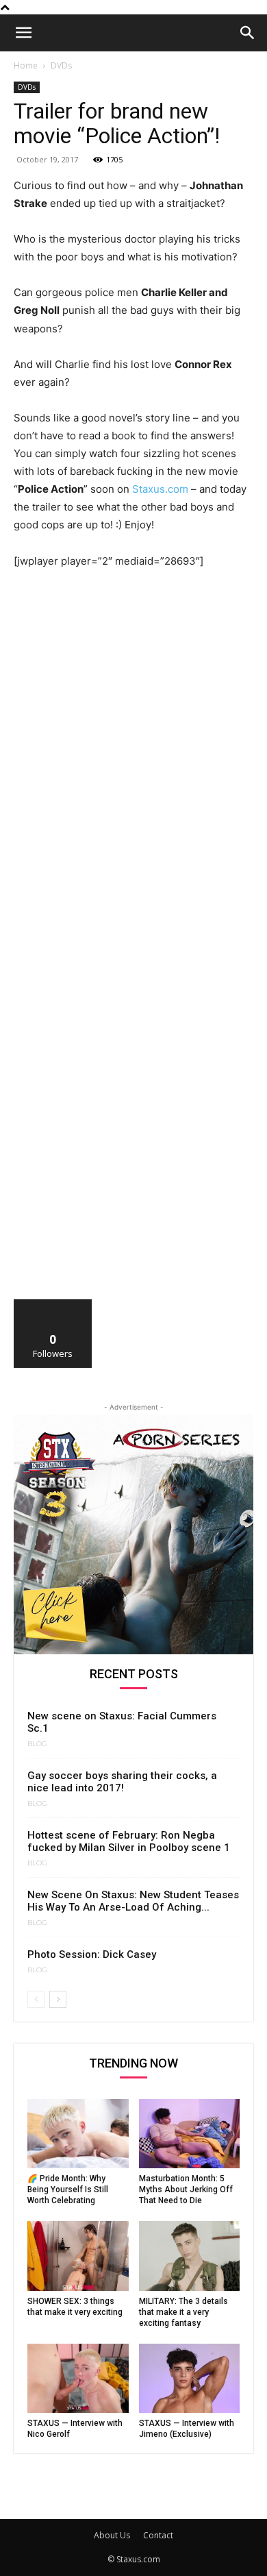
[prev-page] (36, 1999)
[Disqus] (133, 770)
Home (26, 65)
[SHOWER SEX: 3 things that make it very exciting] (78, 2256)
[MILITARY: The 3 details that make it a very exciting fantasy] (190, 2256)
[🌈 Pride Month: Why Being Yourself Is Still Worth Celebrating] (78, 2134)
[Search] (248, 33)
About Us (112, 2535)
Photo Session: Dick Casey (92, 1954)
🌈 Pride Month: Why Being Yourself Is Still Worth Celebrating (68, 2189)
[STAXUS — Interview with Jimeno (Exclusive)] (190, 2378)
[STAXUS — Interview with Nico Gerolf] (78, 2378)
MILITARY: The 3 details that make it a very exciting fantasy (183, 2312)
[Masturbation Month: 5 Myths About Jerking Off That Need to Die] (190, 2134)
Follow (53, 1304)
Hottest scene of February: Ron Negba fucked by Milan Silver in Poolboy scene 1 (129, 1841)
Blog (37, 1744)
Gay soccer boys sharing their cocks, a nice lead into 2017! (122, 1782)
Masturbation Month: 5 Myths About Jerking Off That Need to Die (186, 2189)
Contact (158, 2535)
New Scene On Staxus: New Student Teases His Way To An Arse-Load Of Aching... (133, 1901)
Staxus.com (160, 489)
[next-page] (58, 1999)
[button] (23, 33)
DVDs (61, 65)
